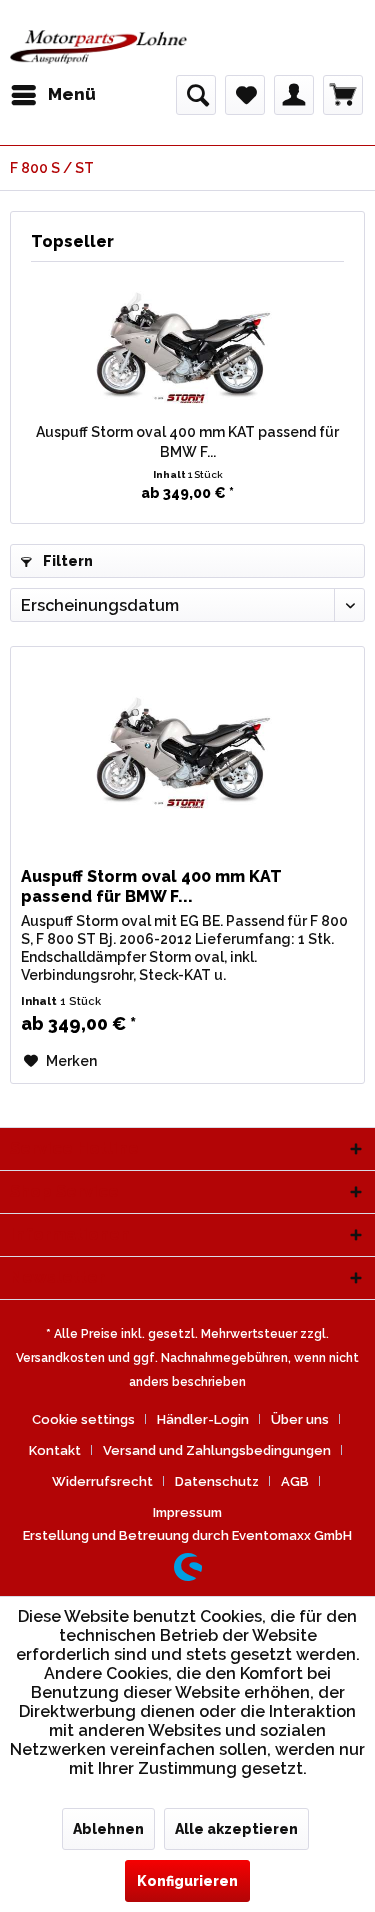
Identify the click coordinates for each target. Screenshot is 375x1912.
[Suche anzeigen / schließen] (196, 95)
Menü (72, 94)
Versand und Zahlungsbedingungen (217, 1450)
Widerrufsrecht (102, 1481)
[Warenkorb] (343, 95)
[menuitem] (53, 95)
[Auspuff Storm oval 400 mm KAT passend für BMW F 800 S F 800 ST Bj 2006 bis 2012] (187, 342)
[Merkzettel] (245, 95)
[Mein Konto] (294, 95)
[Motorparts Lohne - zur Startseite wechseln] (99, 47)
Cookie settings (83, 1419)
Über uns (300, 1419)
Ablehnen (108, 1829)
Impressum (187, 1512)
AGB (295, 1481)
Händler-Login (203, 1419)
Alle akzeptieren (236, 1829)
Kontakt (55, 1450)
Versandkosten (60, 1358)
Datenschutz (217, 1481)
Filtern (66, 561)
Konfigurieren (187, 1881)
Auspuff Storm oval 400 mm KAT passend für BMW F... (187, 442)
